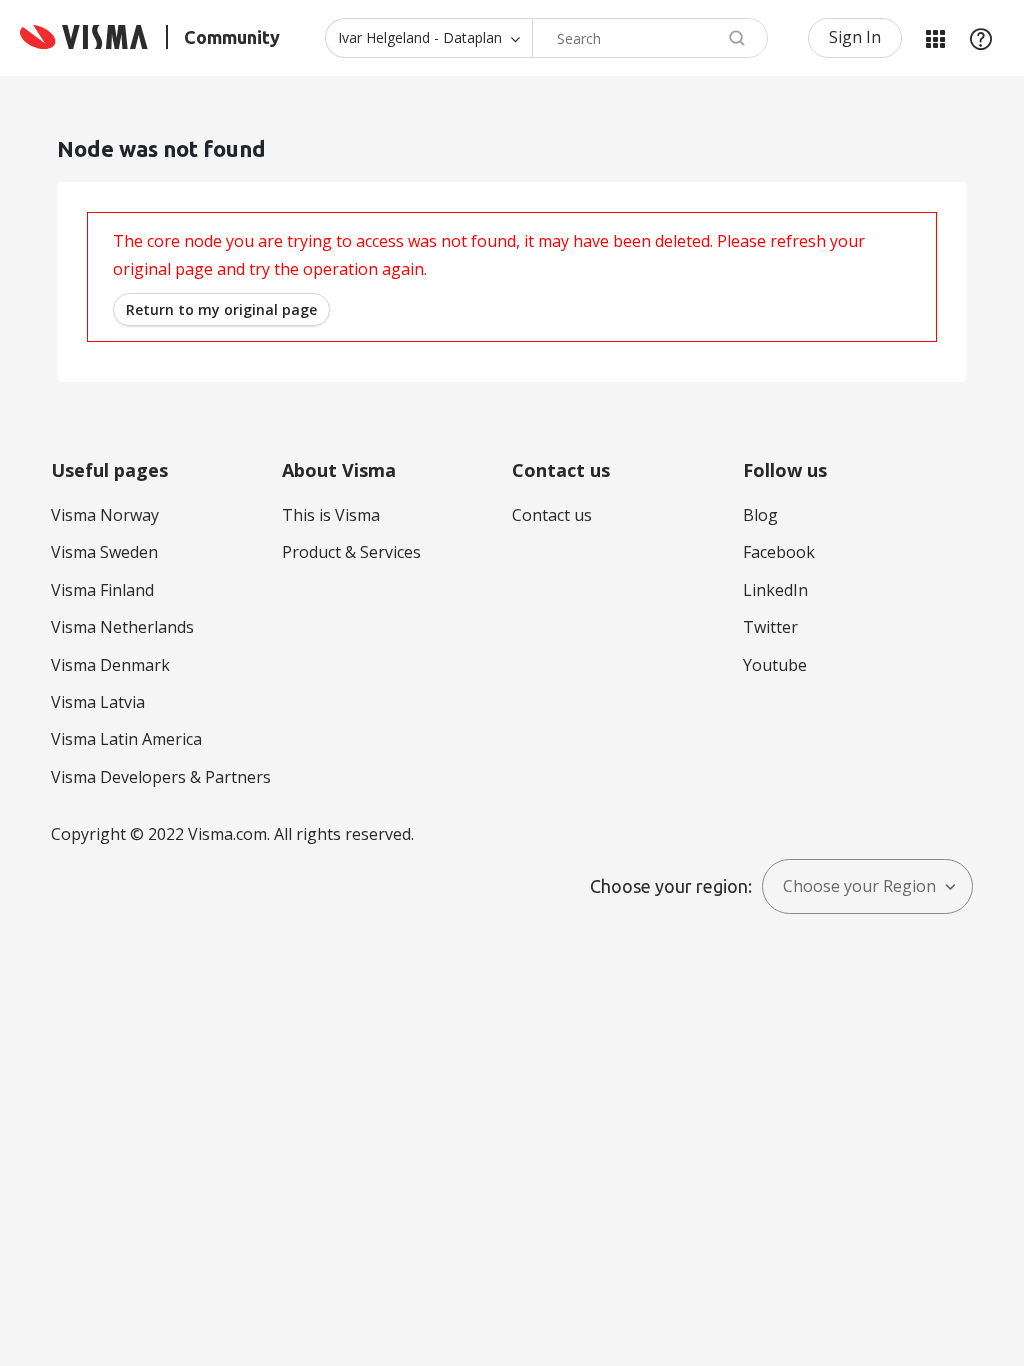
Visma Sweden (104, 552)
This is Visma (331, 515)
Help (981, 38)
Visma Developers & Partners (161, 777)
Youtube (775, 665)
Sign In (855, 37)
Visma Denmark (110, 665)
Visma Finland (102, 590)
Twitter (770, 627)
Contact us (552, 515)
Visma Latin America (126, 739)
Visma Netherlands (122, 627)
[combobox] (650, 38)
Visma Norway (105, 515)
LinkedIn (775, 590)
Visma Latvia (98, 702)
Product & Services (351, 552)
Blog (760, 515)
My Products (935, 38)
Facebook (779, 552)
